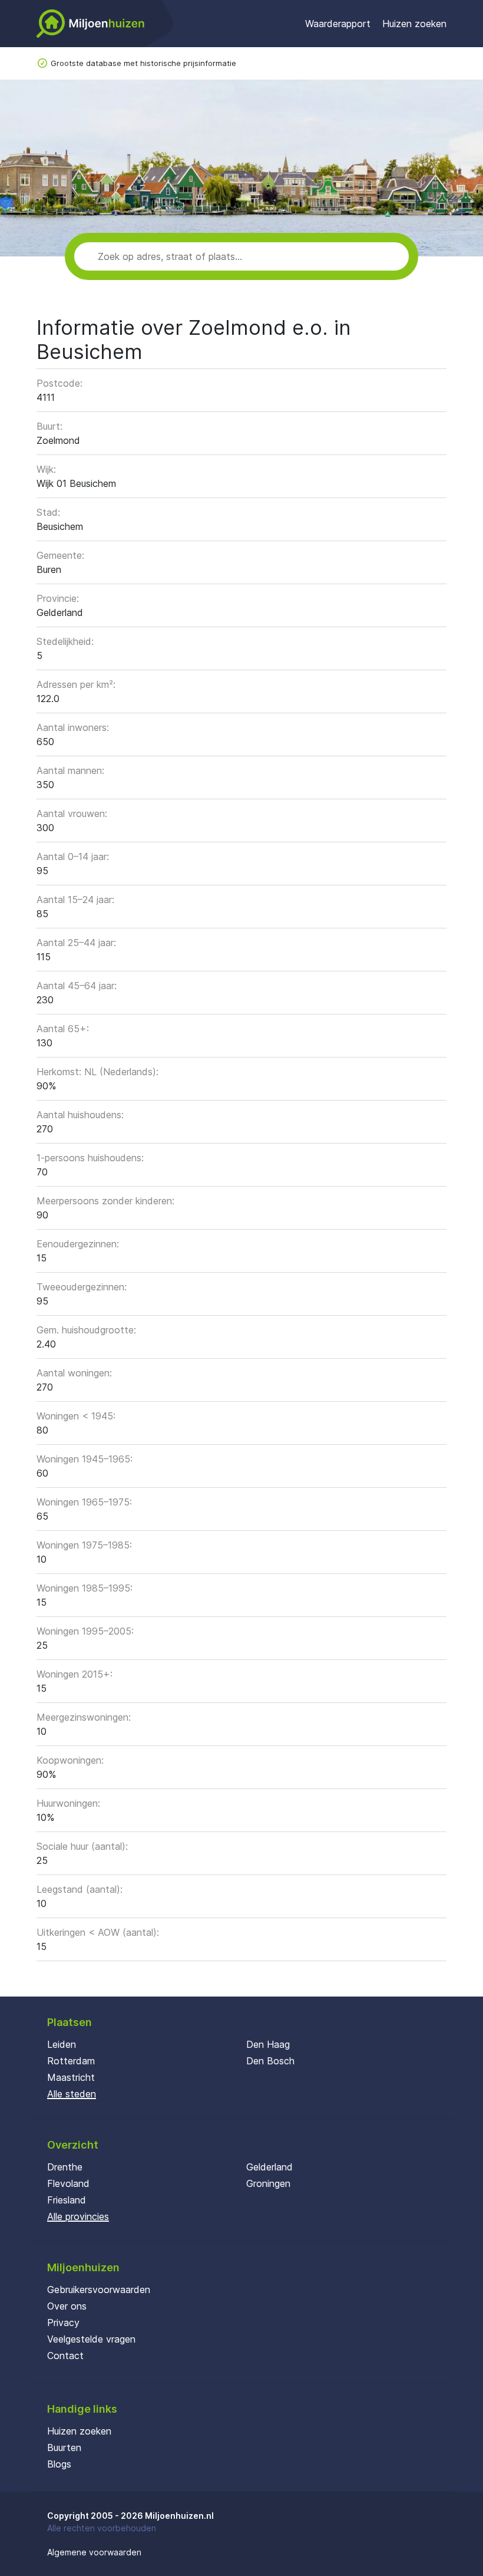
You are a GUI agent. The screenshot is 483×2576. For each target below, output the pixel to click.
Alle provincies (78, 2216)
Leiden (62, 2044)
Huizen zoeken (414, 24)
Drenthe (65, 2167)
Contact (65, 2356)
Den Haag (268, 2044)
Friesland (67, 2200)
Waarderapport (338, 24)
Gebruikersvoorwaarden (99, 2290)
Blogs (59, 2464)
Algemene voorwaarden (94, 2552)
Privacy (63, 2323)
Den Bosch (270, 2061)
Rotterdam (71, 2061)
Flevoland (68, 2183)
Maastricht (71, 2077)
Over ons (67, 2306)
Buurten (64, 2447)
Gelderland (269, 2167)
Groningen (268, 2183)
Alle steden (72, 2094)
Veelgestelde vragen (91, 2339)
